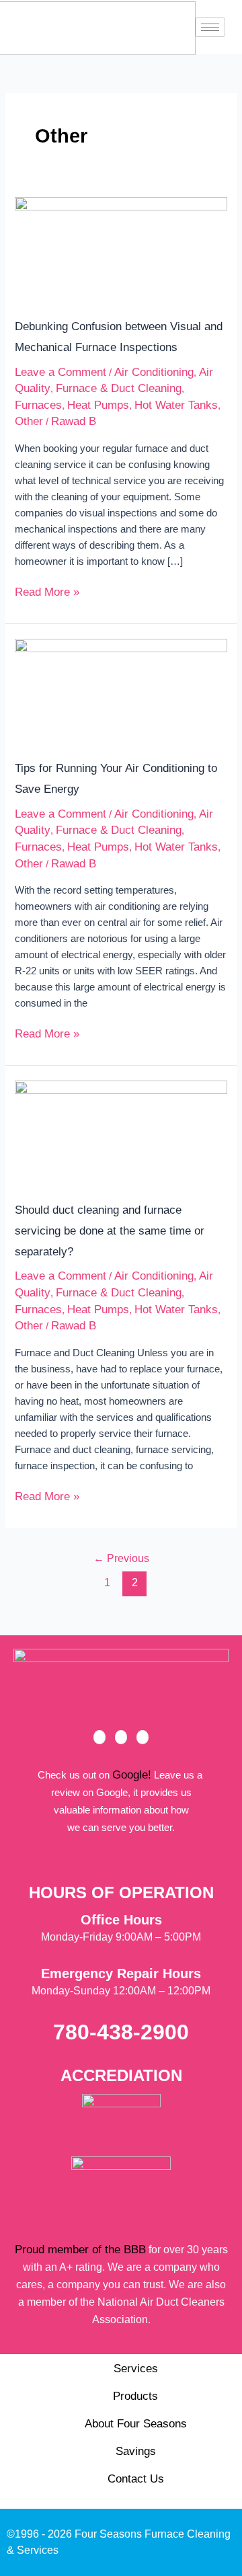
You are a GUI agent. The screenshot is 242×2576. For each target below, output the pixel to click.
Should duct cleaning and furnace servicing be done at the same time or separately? (110, 1231)
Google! (132, 1775)
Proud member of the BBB (80, 2250)
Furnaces (38, 405)
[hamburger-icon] (210, 27)
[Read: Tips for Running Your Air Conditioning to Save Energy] (121, 690)
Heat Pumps (98, 405)
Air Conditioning (154, 372)
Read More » (47, 591)
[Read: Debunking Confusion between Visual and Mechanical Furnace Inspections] (121, 248)
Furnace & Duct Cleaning (119, 388)
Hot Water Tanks (176, 405)
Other (29, 421)
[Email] (143, 1737)
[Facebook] (99, 1737)
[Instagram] (121, 1737)
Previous (121, 1558)
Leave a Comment (61, 372)
